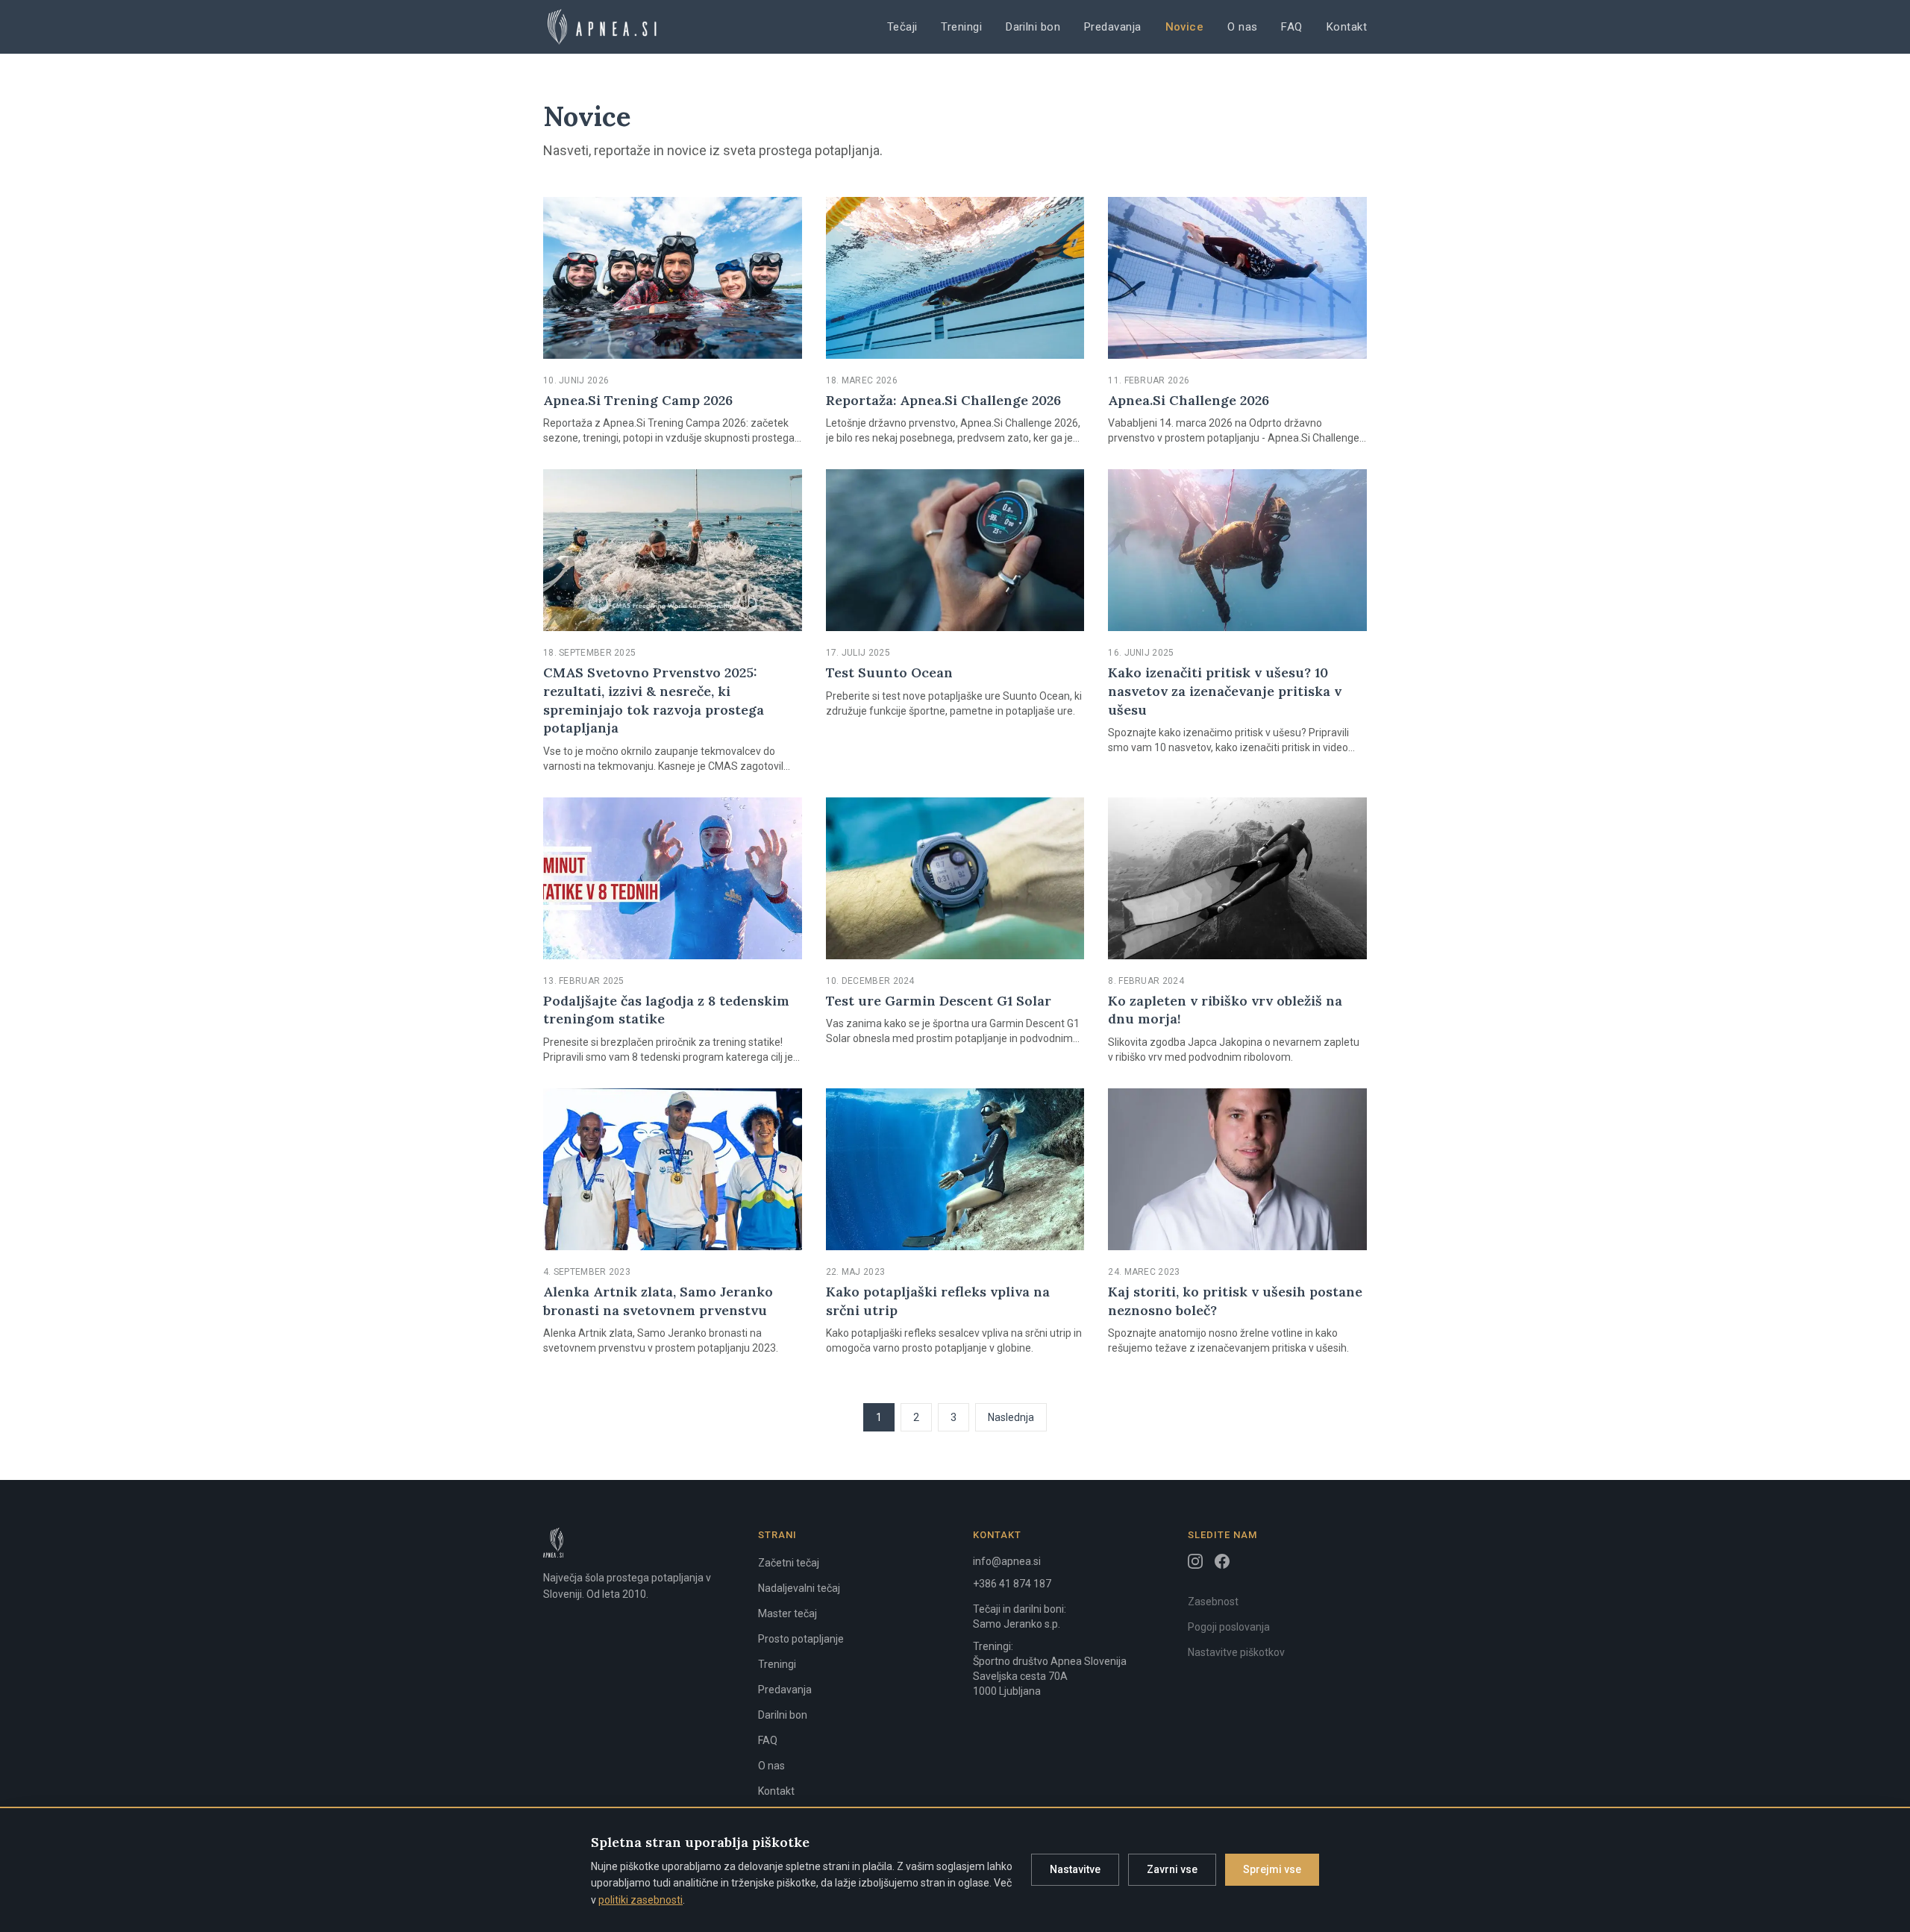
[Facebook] (1222, 1561)
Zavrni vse (1172, 1869)
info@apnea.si (1007, 1561)
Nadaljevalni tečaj (799, 1588)
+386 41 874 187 (1012, 1584)
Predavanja (1113, 27)
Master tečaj (788, 1613)
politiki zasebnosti (641, 1900)
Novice (1185, 27)
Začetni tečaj (789, 1563)
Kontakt (1347, 27)
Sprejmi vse (1272, 1869)
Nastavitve (1075, 1869)
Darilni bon (1033, 27)
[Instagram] (1195, 1561)
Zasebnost (1213, 1602)
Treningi (961, 27)
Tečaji (902, 27)
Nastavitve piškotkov (1236, 1652)
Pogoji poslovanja (1229, 1627)
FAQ (1291, 27)
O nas (1242, 27)
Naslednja (1011, 1417)
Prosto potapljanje (801, 1639)
